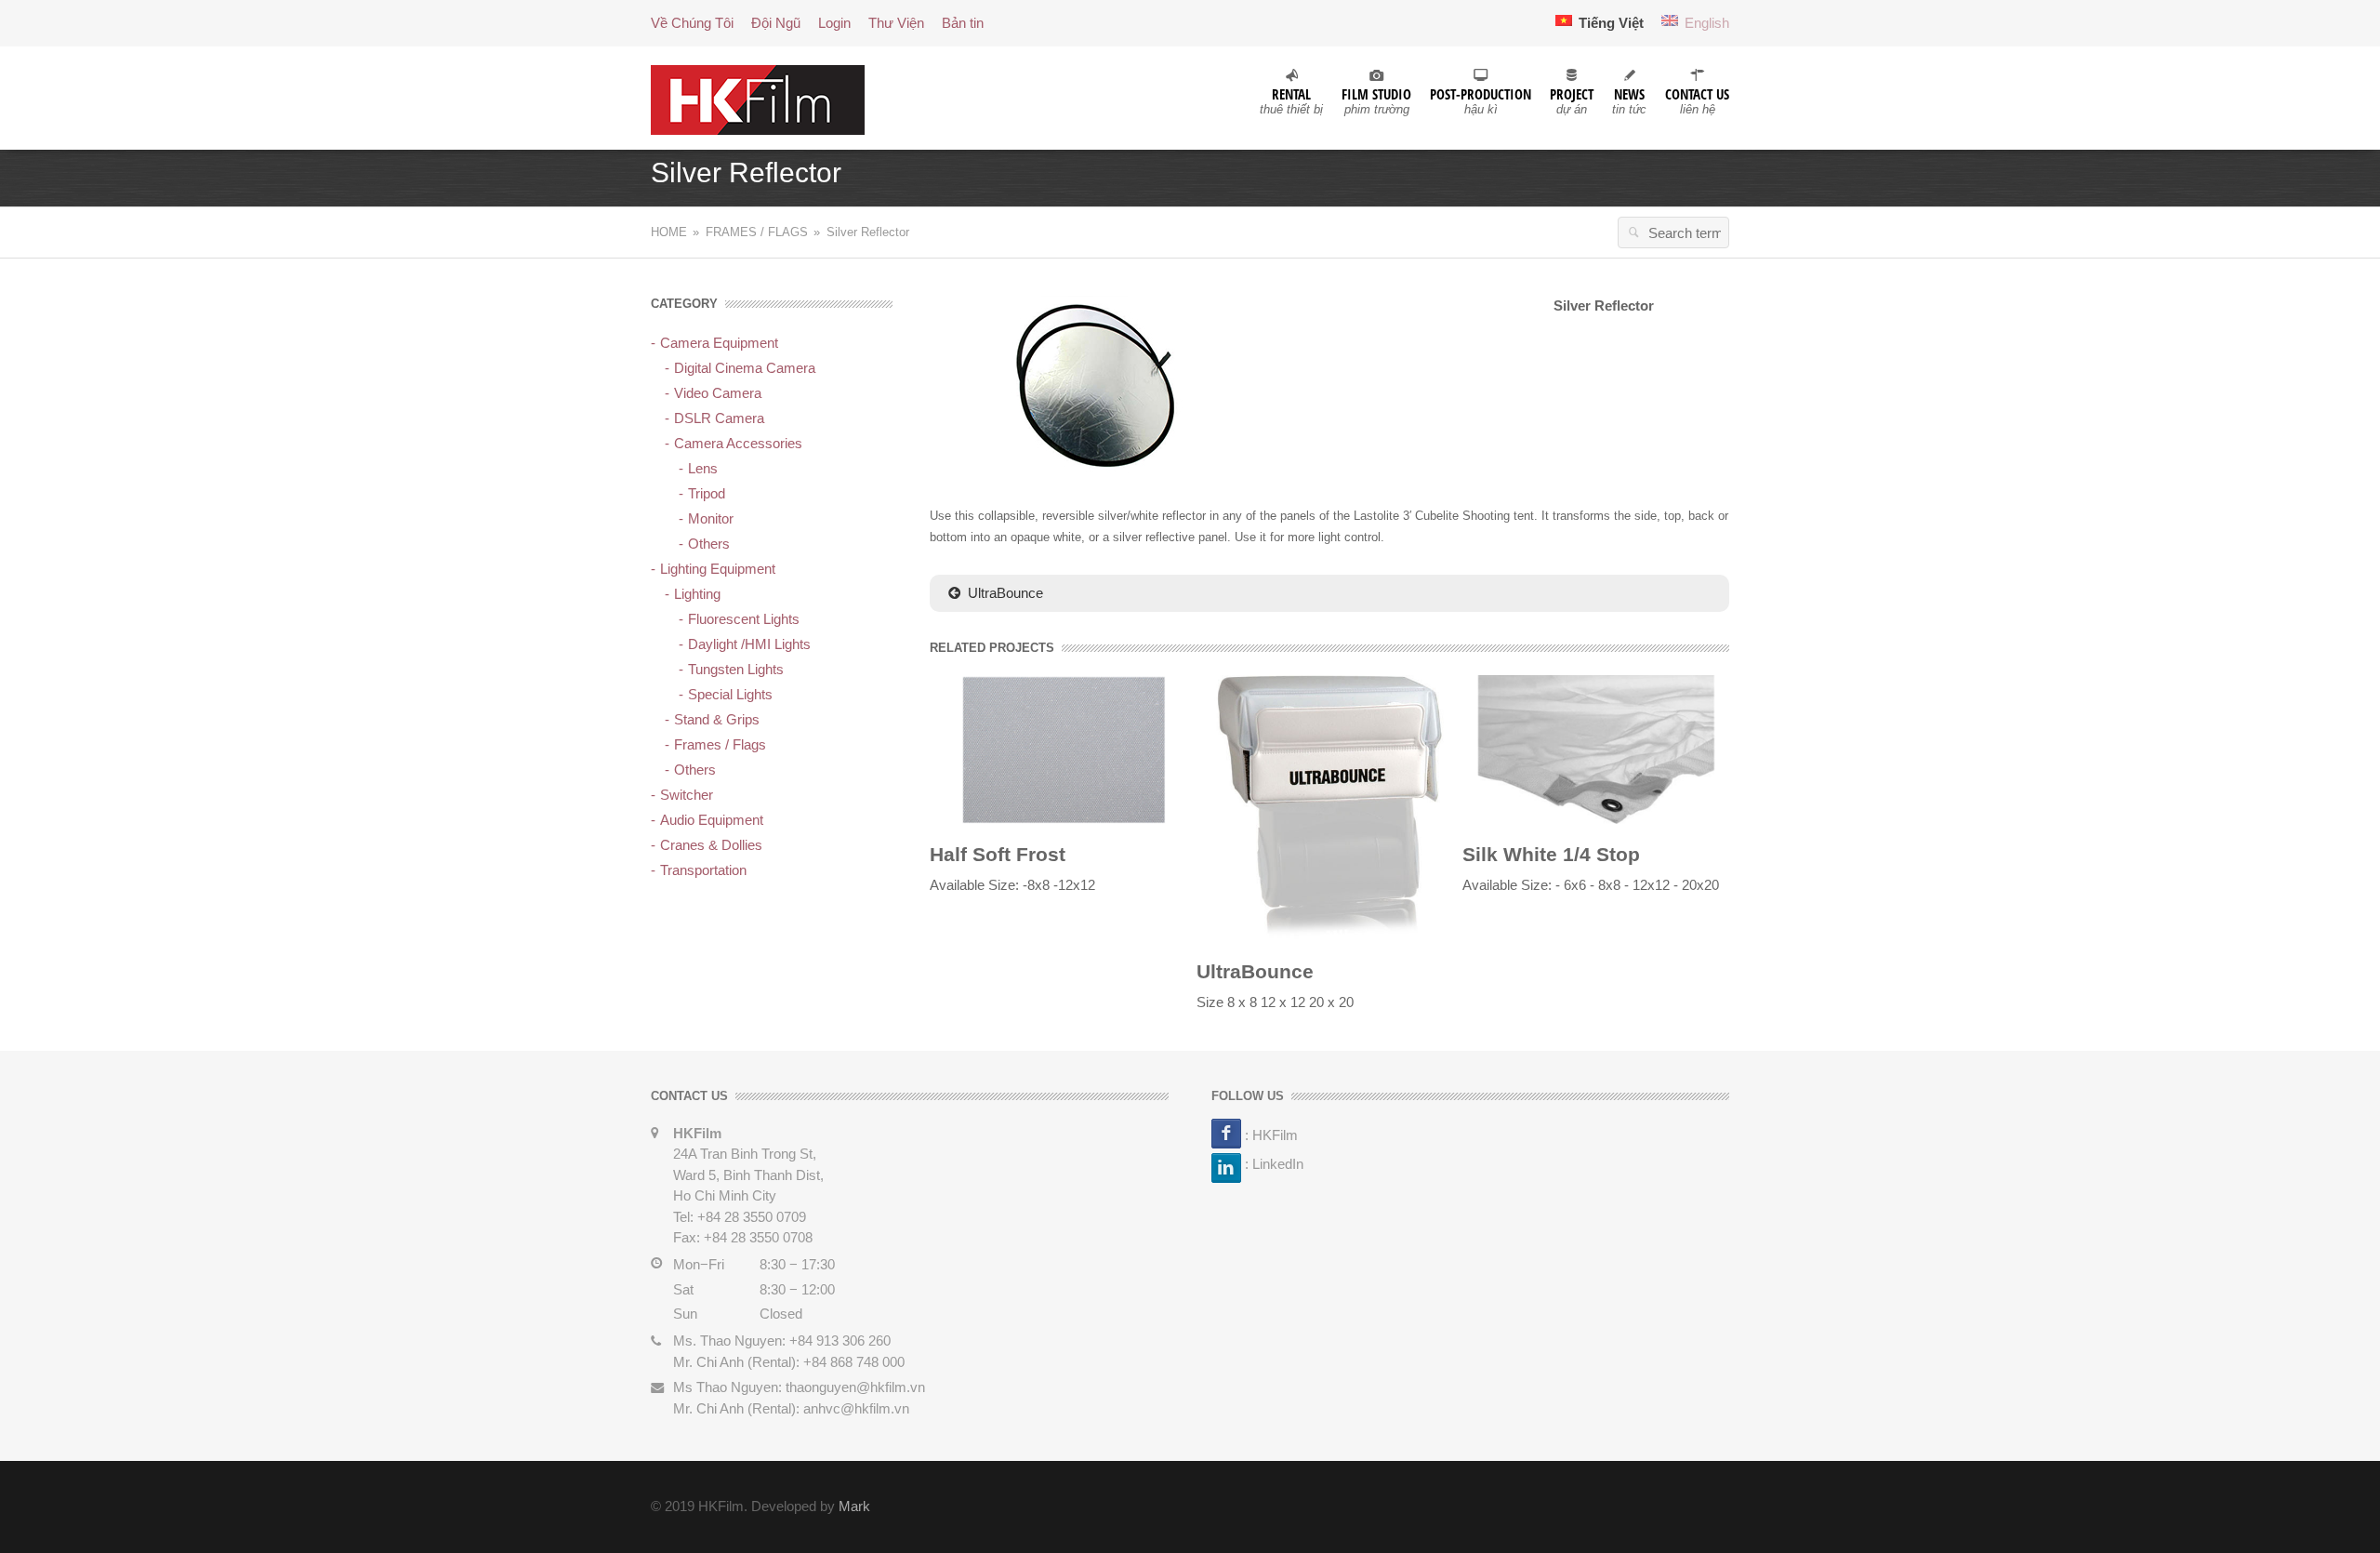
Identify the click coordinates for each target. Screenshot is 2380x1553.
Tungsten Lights (736, 669)
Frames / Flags (757, 232)
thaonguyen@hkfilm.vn (855, 1387)
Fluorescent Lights (744, 619)
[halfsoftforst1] (1063, 748)
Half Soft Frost (998, 854)
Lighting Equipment (718, 569)
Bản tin (963, 23)
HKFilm (1275, 1134)
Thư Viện (896, 23)
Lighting (697, 594)
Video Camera (718, 393)
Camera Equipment (719, 343)
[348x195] (1091, 385)
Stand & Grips (717, 719)
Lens (703, 468)
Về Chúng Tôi (692, 23)
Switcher (687, 795)
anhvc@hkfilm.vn (856, 1408)
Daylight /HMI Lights (749, 644)
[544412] (1330, 807)
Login (834, 23)
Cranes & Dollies (711, 845)
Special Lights (730, 694)
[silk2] (1596, 748)
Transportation (703, 870)
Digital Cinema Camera (745, 368)
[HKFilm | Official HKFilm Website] (758, 98)
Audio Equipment (712, 820)
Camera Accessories (738, 443)
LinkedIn (1278, 1164)
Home (669, 232)
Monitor (711, 518)
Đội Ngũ (776, 23)
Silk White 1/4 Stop (1551, 854)
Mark (854, 1506)
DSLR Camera (719, 418)
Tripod (707, 493)
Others (709, 544)
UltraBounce (1005, 593)
